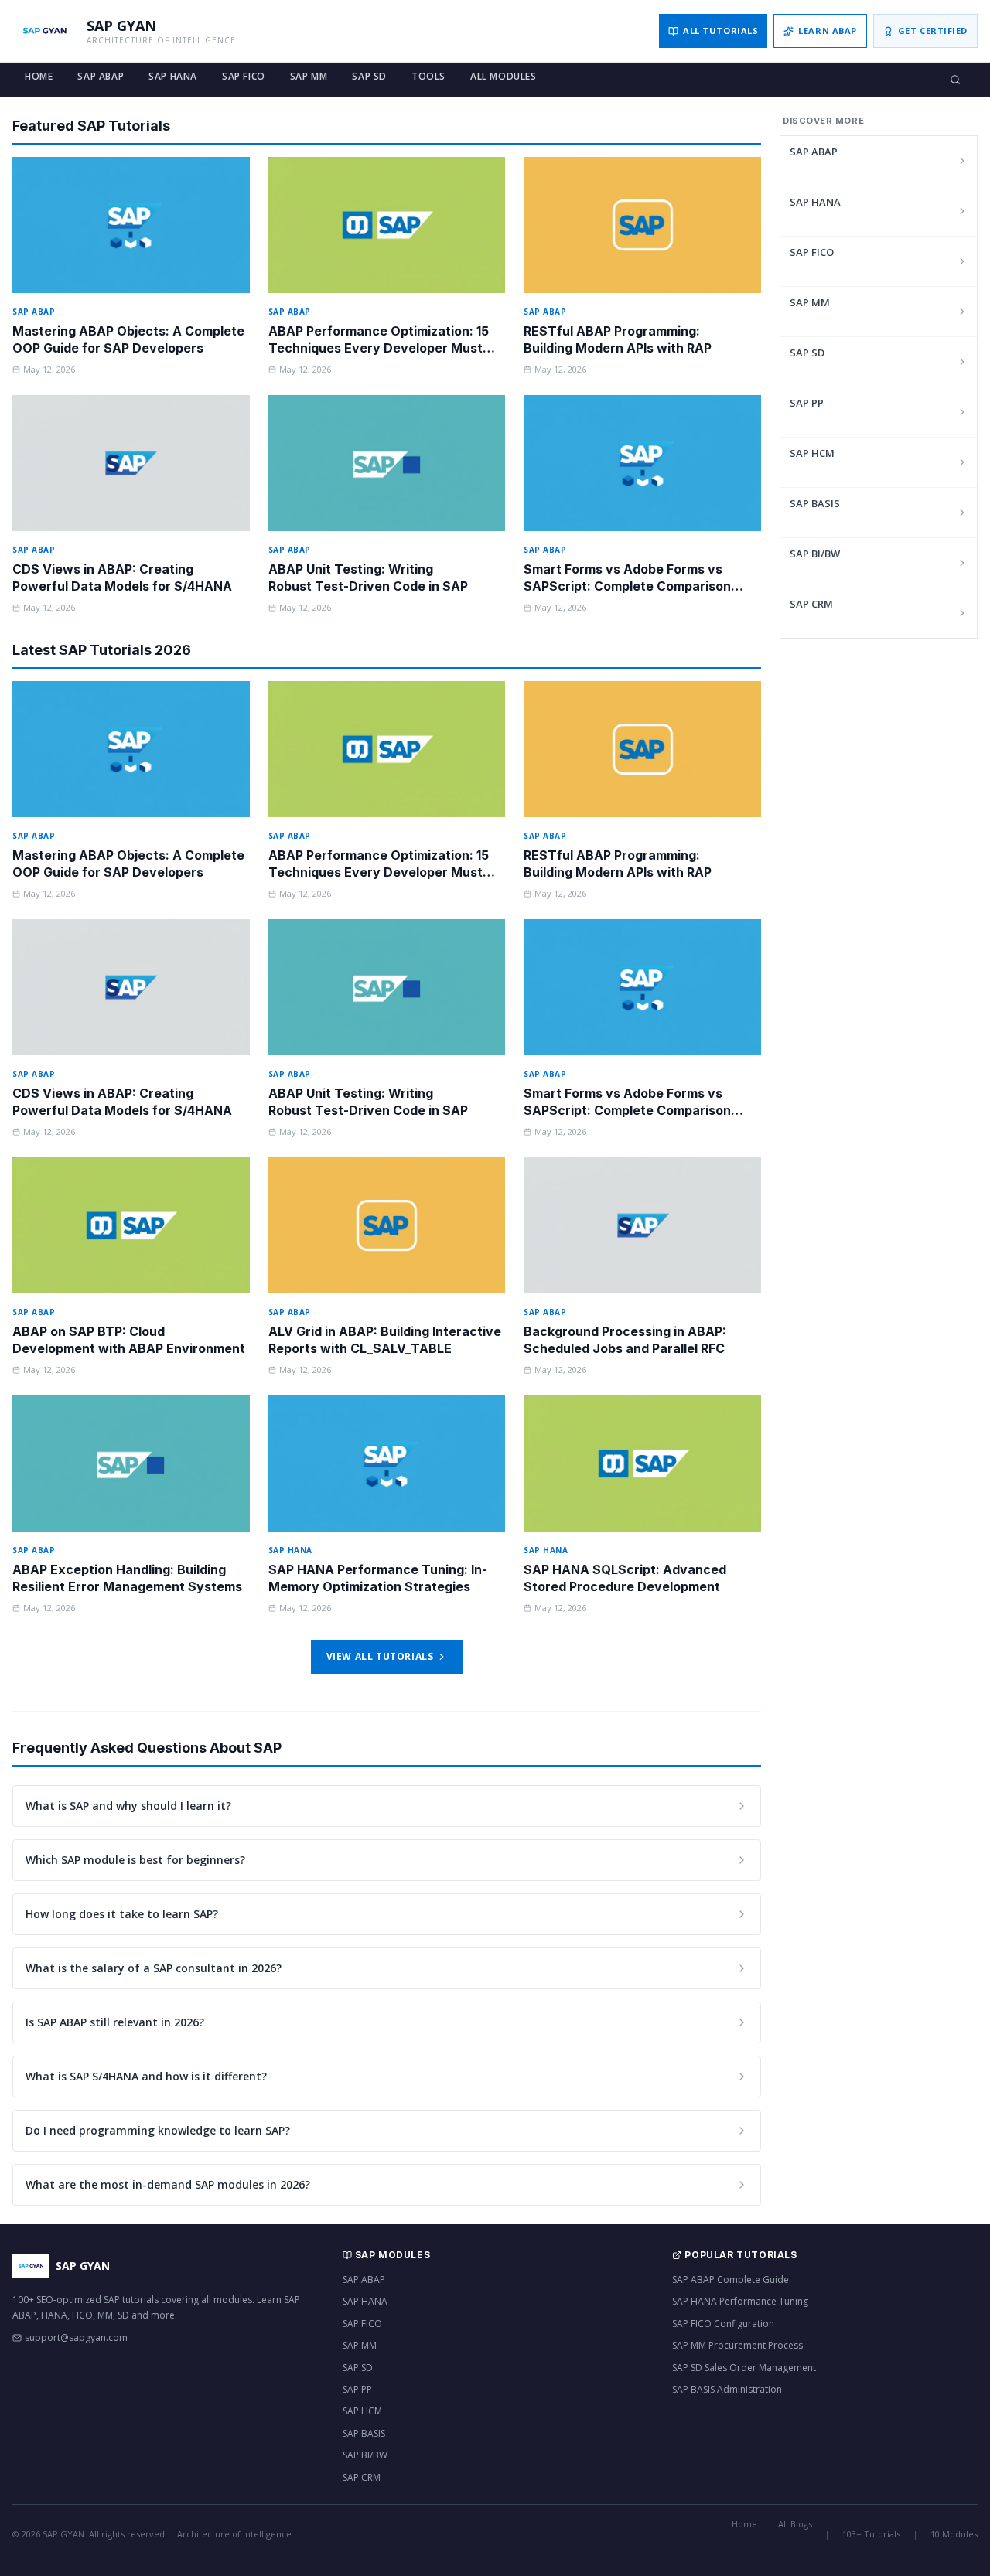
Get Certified (933, 31)
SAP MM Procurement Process (737, 2345)
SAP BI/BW (815, 554)
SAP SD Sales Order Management (744, 2368)
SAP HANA (173, 76)
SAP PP (807, 403)
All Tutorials (720, 31)
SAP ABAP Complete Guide (731, 2280)
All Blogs (795, 2524)
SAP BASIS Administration (727, 2389)
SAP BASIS (815, 503)
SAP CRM (811, 604)
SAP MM (309, 76)
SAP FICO (244, 76)
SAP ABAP (101, 76)
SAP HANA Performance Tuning (740, 2301)
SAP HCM (812, 453)
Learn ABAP (828, 31)
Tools (428, 76)
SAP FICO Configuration (723, 2324)
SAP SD (369, 76)
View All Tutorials (380, 1656)
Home (39, 76)
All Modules (504, 76)
